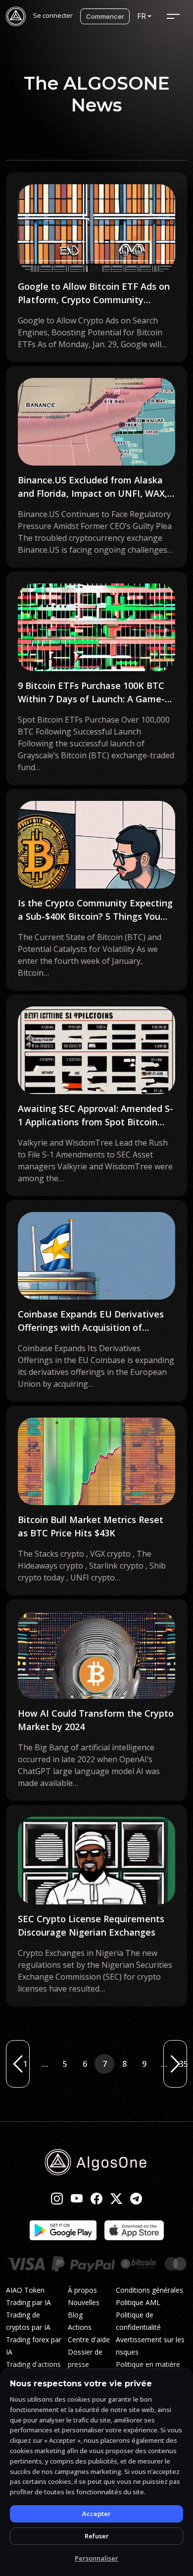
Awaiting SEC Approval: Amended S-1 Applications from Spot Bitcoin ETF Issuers (96, 1116)
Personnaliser (96, 2558)
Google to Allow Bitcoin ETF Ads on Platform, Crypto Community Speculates (94, 293)
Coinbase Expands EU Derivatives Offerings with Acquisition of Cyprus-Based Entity (91, 1321)
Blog (75, 2315)
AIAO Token (25, 2290)
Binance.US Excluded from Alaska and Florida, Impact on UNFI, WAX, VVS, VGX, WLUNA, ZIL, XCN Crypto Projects (93, 487)
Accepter (96, 2514)
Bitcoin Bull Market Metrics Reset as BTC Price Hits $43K (91, 1526)
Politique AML (138, 2302)
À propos (82, 2290)
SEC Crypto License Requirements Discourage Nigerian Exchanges (91, 1925)
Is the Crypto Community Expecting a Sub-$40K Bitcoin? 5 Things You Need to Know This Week (95, 910)
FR (142, 16)
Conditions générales (149, 2290)
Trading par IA (28, 2302)
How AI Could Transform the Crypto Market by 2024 (96, 1720)
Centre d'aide (89, 2339)
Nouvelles (84, 2302)
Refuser (97, 2536)
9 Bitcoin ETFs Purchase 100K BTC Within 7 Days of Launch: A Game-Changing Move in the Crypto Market (91, 693)
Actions (80, 2327)
